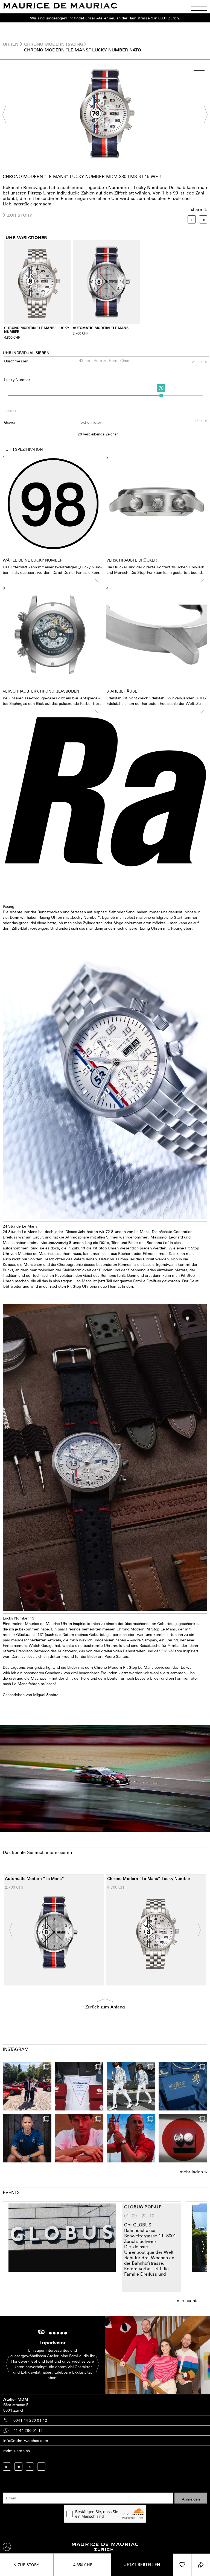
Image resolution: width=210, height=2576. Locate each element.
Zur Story (28, 2565)
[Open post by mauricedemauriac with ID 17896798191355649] (131, 2138)
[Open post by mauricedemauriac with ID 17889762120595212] (183, 2138)
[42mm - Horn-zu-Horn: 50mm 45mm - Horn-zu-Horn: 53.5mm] (136, 362)
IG (7, 2467)
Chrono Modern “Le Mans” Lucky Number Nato (83, 50)
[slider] (161, 395)
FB (18, 2467)
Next (203, 114)
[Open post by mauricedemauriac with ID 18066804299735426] (27, 2086)
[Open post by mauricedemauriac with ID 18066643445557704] (131, 2086)
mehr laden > (193, 2172)
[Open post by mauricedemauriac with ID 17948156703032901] (183, 2086)
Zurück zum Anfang (105, 2007)
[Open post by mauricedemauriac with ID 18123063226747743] (27, 2138)
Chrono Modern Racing (54, 44)
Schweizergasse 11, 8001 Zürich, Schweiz (150, 2238)
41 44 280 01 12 (28, 2430)
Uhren (11, 44)
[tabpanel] (105, 114)
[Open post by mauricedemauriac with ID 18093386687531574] (79, 2086)
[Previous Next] (105, 114)
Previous (7, 114)
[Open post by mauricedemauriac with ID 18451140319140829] (79, 2138)
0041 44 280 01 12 (30, 2420)
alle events (188, 2301)
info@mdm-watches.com (26, 2440)
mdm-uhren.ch (17, 2451)
